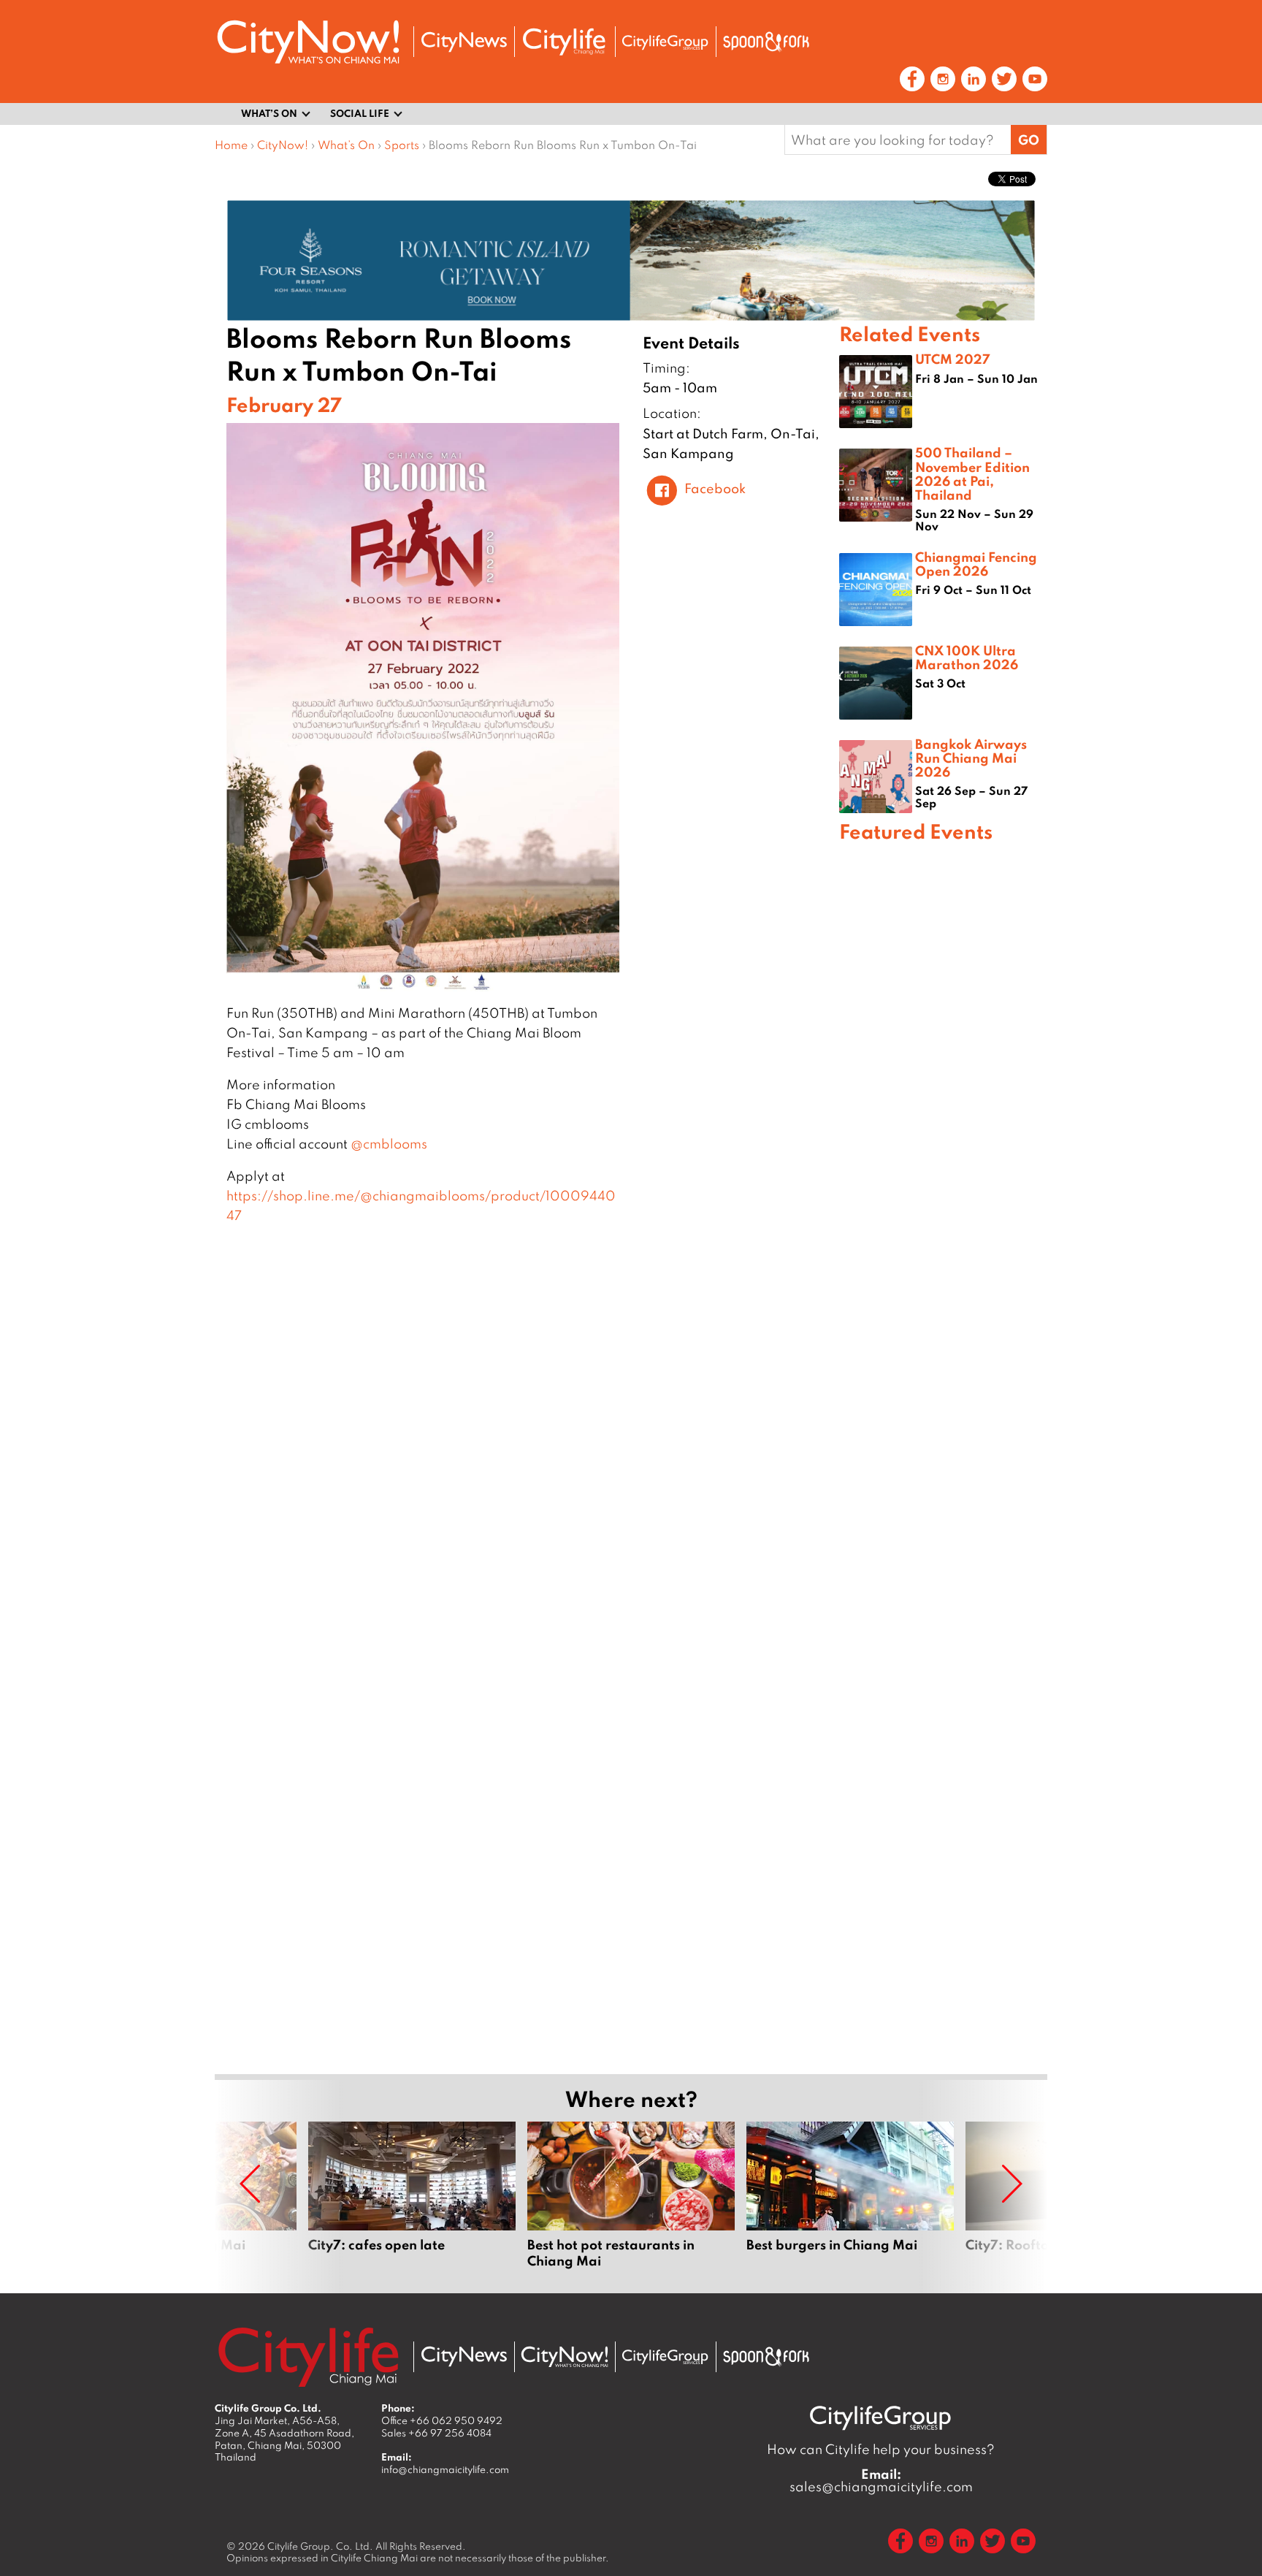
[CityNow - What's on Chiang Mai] (565, 2357)
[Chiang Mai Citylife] (565, 42)
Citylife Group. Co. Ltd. (320, 2546)
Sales (436, 2433)
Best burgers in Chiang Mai (850, 2195)
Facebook (715, 488)
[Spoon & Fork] (766, 42)
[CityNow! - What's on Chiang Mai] (308, 42)
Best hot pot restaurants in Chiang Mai (631, 2195)
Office (442, 2420)
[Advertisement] (943, 1372)
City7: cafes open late (412, 2195)
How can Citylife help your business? (881, 2449)
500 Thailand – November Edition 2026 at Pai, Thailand (972, 473)
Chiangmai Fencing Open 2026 (976, 564)
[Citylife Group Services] (665, 42)
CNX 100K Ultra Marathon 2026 (967, 657)
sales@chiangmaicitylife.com (881, 2480)
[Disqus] (527, 1463)
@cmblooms (389, 1144)
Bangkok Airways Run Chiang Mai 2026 (971, 758)
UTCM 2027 (953, 359)
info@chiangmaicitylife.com (445, 2469)
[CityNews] (464, 42)
